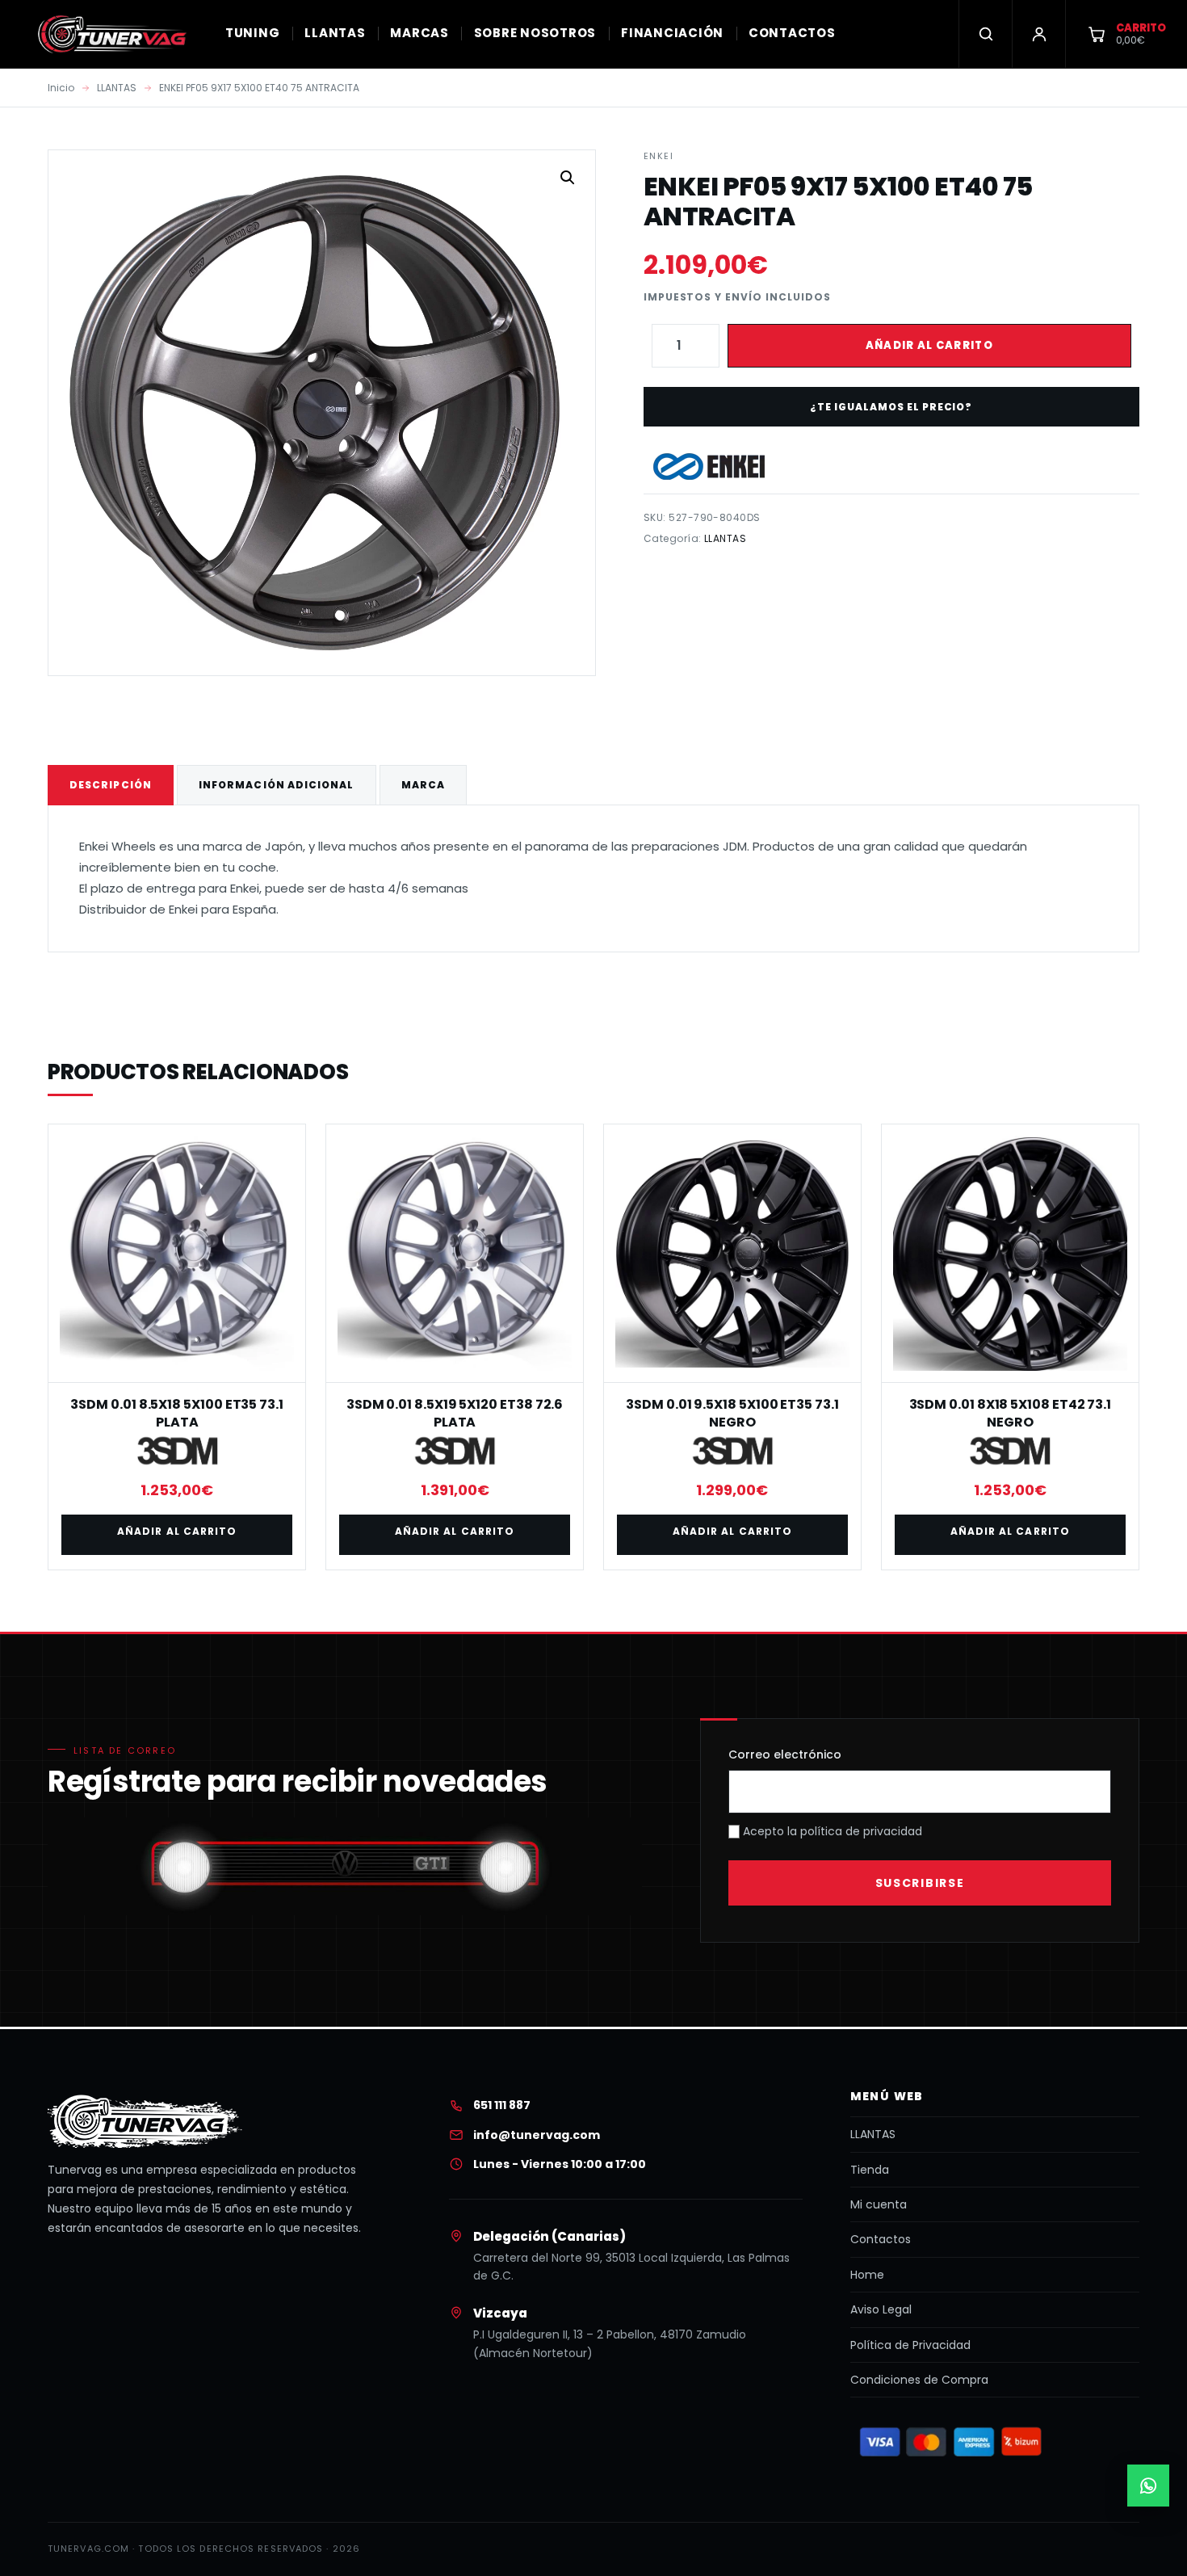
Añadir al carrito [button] (177, 1531)
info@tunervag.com (537, 2135)
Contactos (881, 2239)
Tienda (870, 2170)
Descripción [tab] (111, 785)
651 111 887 (502, 2105)
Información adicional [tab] (277, 785)
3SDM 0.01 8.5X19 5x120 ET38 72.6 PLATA (455, 1413)
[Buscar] (985, 34)
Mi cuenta (879, 2204)
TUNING (253, 33)
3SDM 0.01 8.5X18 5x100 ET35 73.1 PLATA (176, 1413)
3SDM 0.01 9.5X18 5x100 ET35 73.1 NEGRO (732, 1413)
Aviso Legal (881, 2309)
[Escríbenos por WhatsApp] (1148, 2486)
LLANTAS (335, 33)
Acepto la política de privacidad (831, 1831)
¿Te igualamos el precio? (891, 407)
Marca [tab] (423, 785)
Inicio (61, 88)
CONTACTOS (792, 33)
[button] (568, 178)
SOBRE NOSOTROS (535, 33)
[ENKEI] (709, 466)
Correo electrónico (785, 1754)
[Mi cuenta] (1038, 34)
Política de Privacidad (910, 2345)
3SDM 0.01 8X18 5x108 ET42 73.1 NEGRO (1011, 1413)
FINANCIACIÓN (672, 33)
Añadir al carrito (929, 345)
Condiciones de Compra (919, 2380)
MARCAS (419, 33)
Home (867, 2275)
